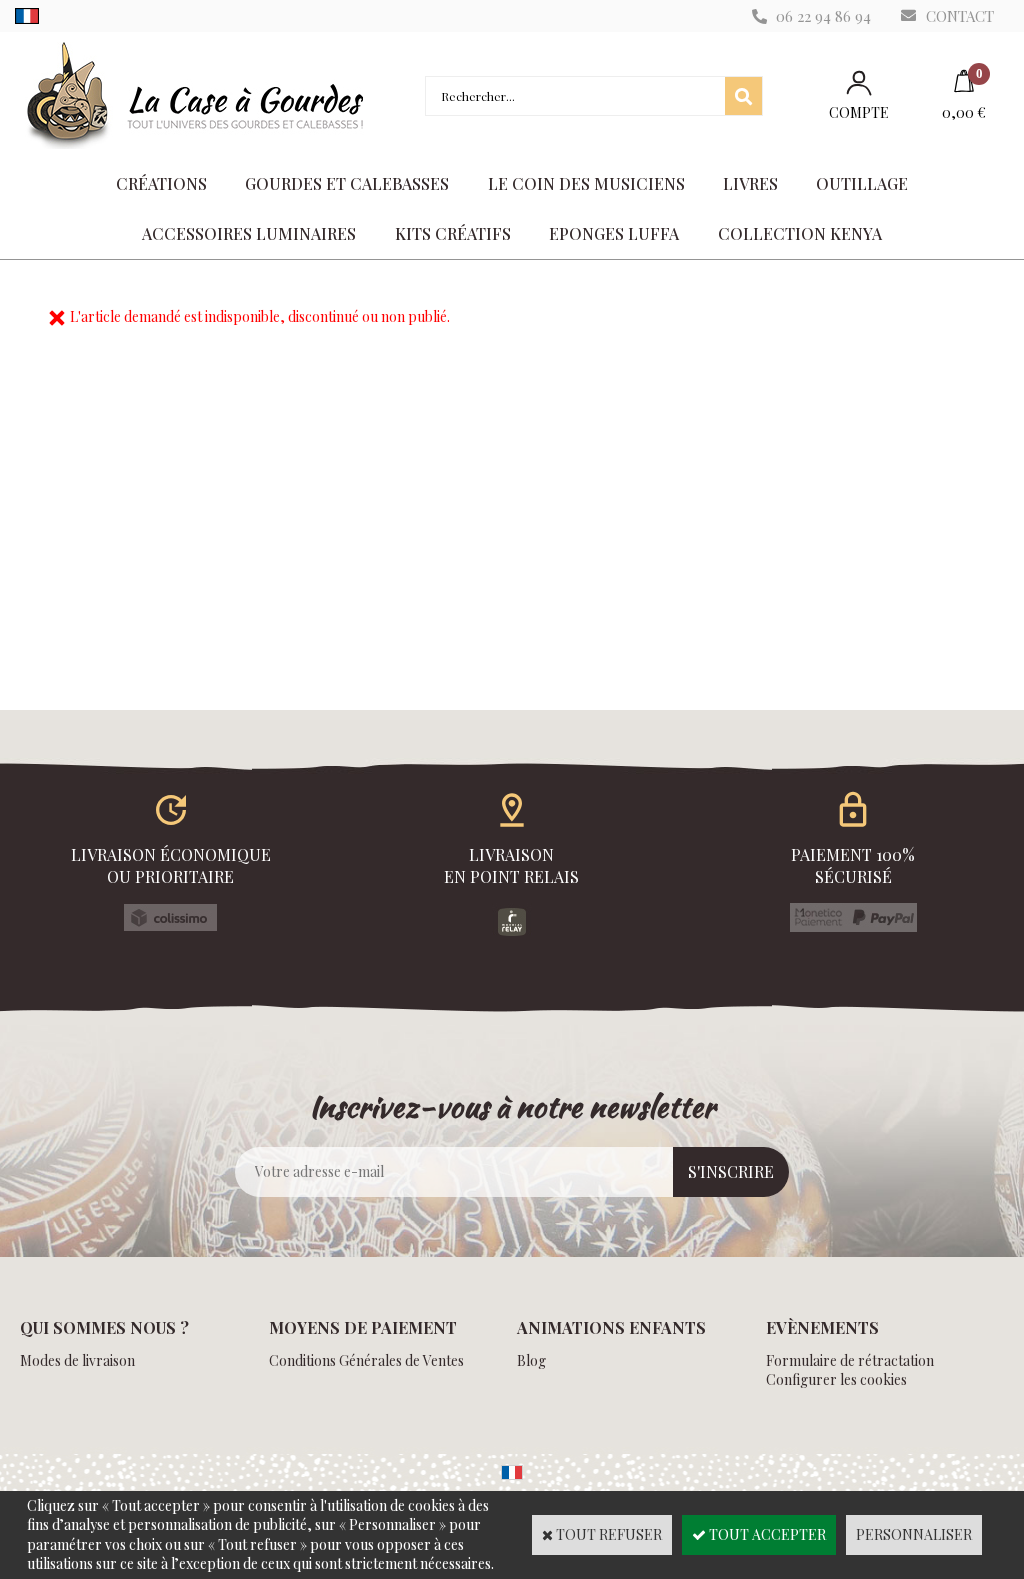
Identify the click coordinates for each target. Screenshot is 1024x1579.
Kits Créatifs (453, 233)
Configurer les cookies (836, 1379)
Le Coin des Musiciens (586, 183)
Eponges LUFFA (614, 233)
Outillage (862, 183)
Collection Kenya (800, 233)
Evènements (822, 1327)
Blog (531, 1360)
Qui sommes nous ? (104, 1327)
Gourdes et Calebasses (347, 183)
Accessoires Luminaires (249, 233)
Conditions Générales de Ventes (366, 1360)
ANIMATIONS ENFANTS (611, 1327)
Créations (161, 183)
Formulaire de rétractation (850, 1360)
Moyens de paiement (363, 1327)
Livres (750, 183)
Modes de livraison (77, 1360)
